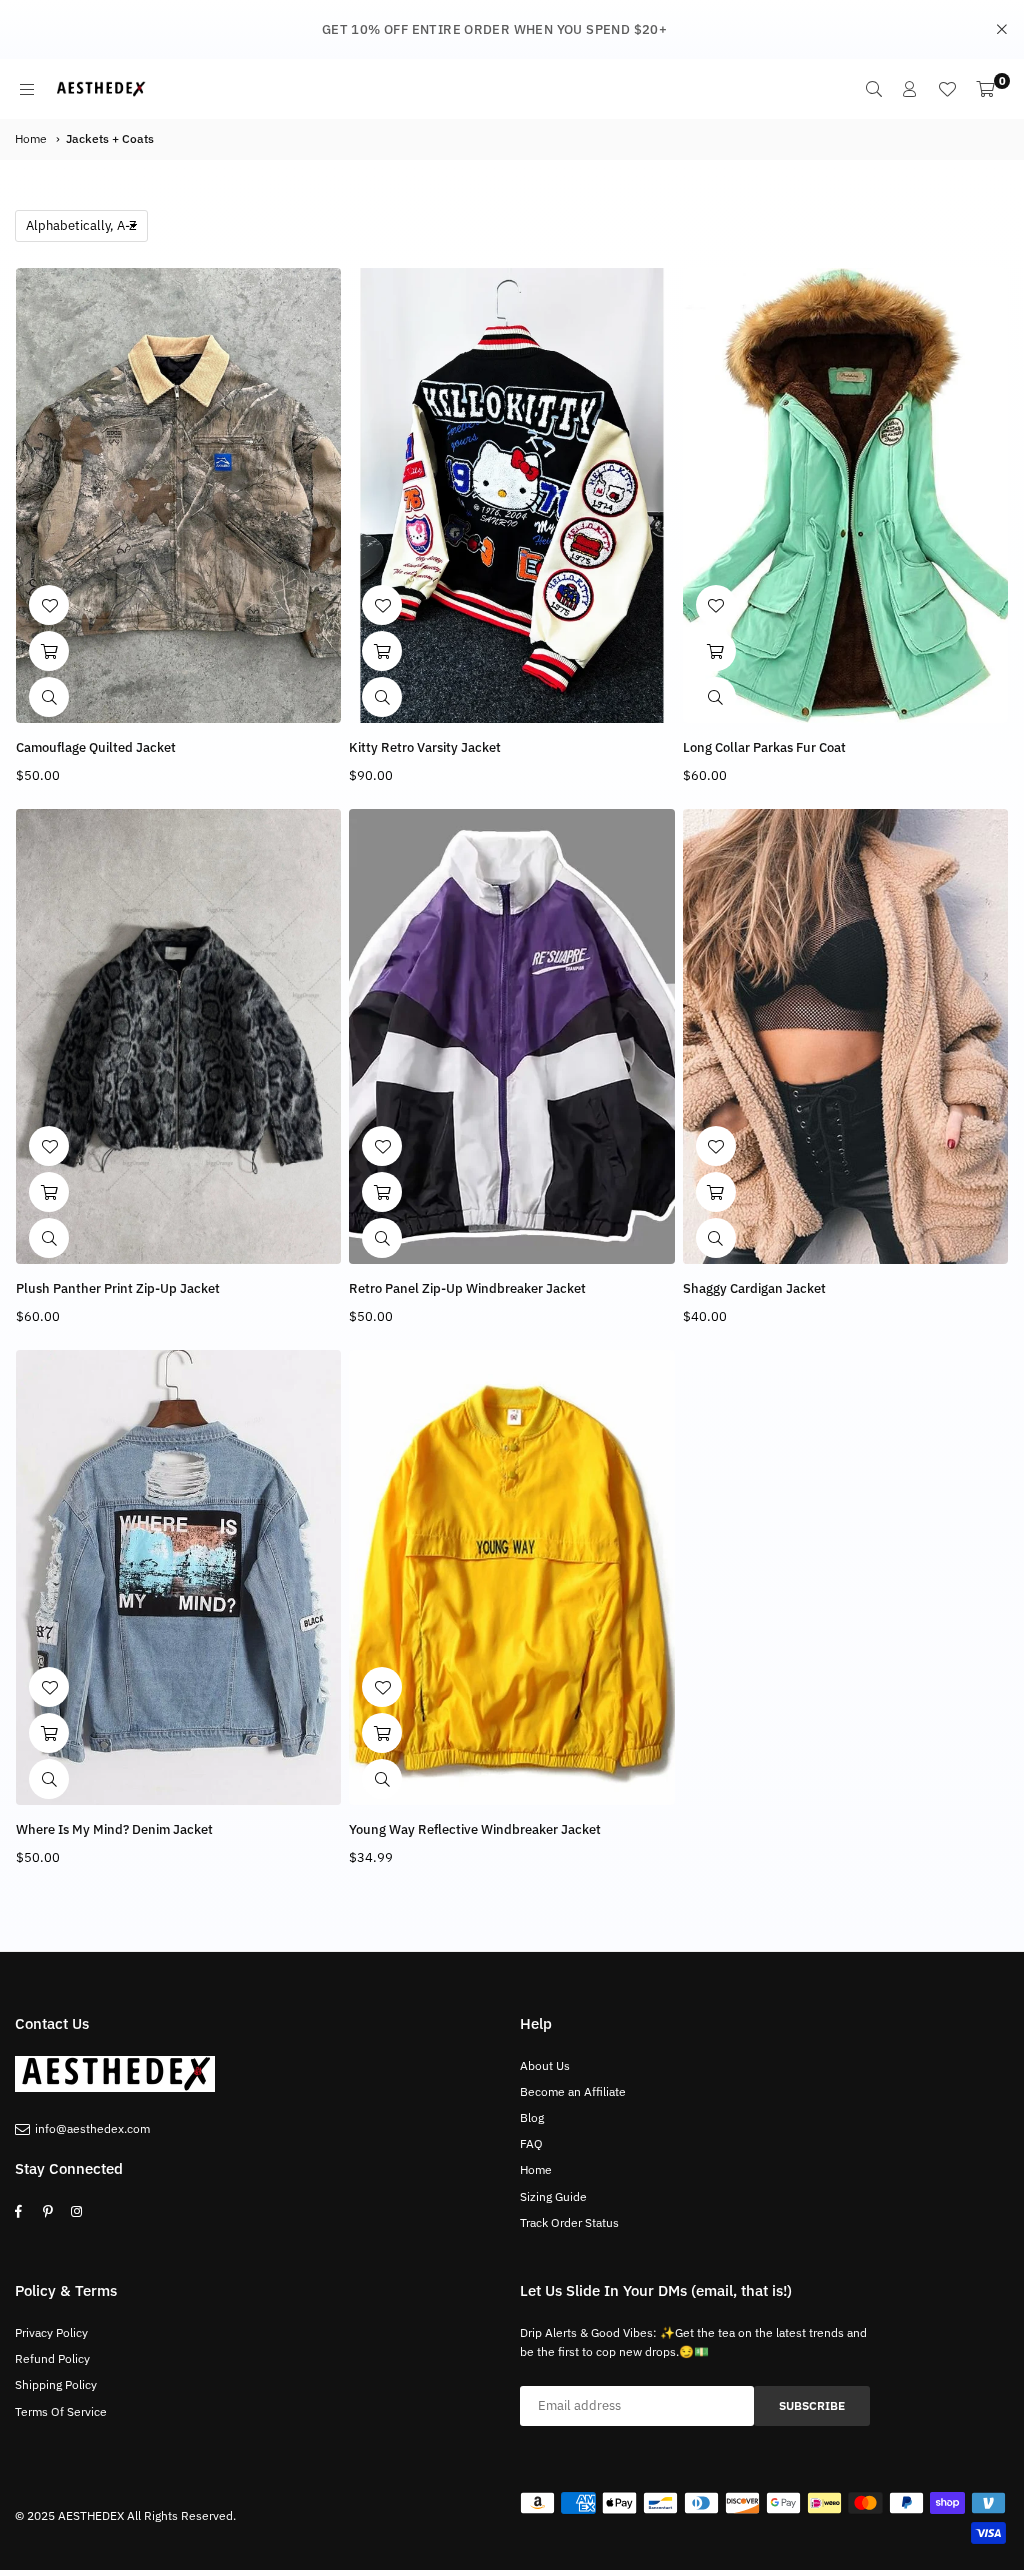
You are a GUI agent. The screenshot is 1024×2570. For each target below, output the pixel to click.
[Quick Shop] (49, 651)
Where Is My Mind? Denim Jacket (114, 1829)
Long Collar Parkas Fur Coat (764, 747)
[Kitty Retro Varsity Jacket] (511, 495)
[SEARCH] (874, 89)
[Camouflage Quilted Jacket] (178, 495)
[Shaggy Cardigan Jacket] (845, 1036)
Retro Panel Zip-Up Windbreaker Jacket (467, 1288)
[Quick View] (49, 697)
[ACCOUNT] (910, 89)
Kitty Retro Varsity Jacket (425, 747)
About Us (545, 2065)
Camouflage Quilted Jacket (96, 747)
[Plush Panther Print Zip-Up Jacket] (178, 1036)
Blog (532, 2117)
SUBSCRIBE (812, 2405)
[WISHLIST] (947, 89)
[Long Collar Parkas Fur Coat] (845, 495)
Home (31, 138)
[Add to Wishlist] (49, 605)
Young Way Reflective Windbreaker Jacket (475, 1829)
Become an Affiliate (573, 2091)
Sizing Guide (553, 2196)
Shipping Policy (56, 2384)
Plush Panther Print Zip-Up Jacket (118, 1288)
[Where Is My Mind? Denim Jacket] (178, 1577)
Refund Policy (52, 2358)
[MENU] (27, 89)
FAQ (531, 2143)
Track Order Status (569, 2222)
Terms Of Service (61, 2411)
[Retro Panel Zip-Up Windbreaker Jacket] (511, 1036)
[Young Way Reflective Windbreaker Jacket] (511, 1577)
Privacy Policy (51, 2332)
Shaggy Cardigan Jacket (754, 1288)
